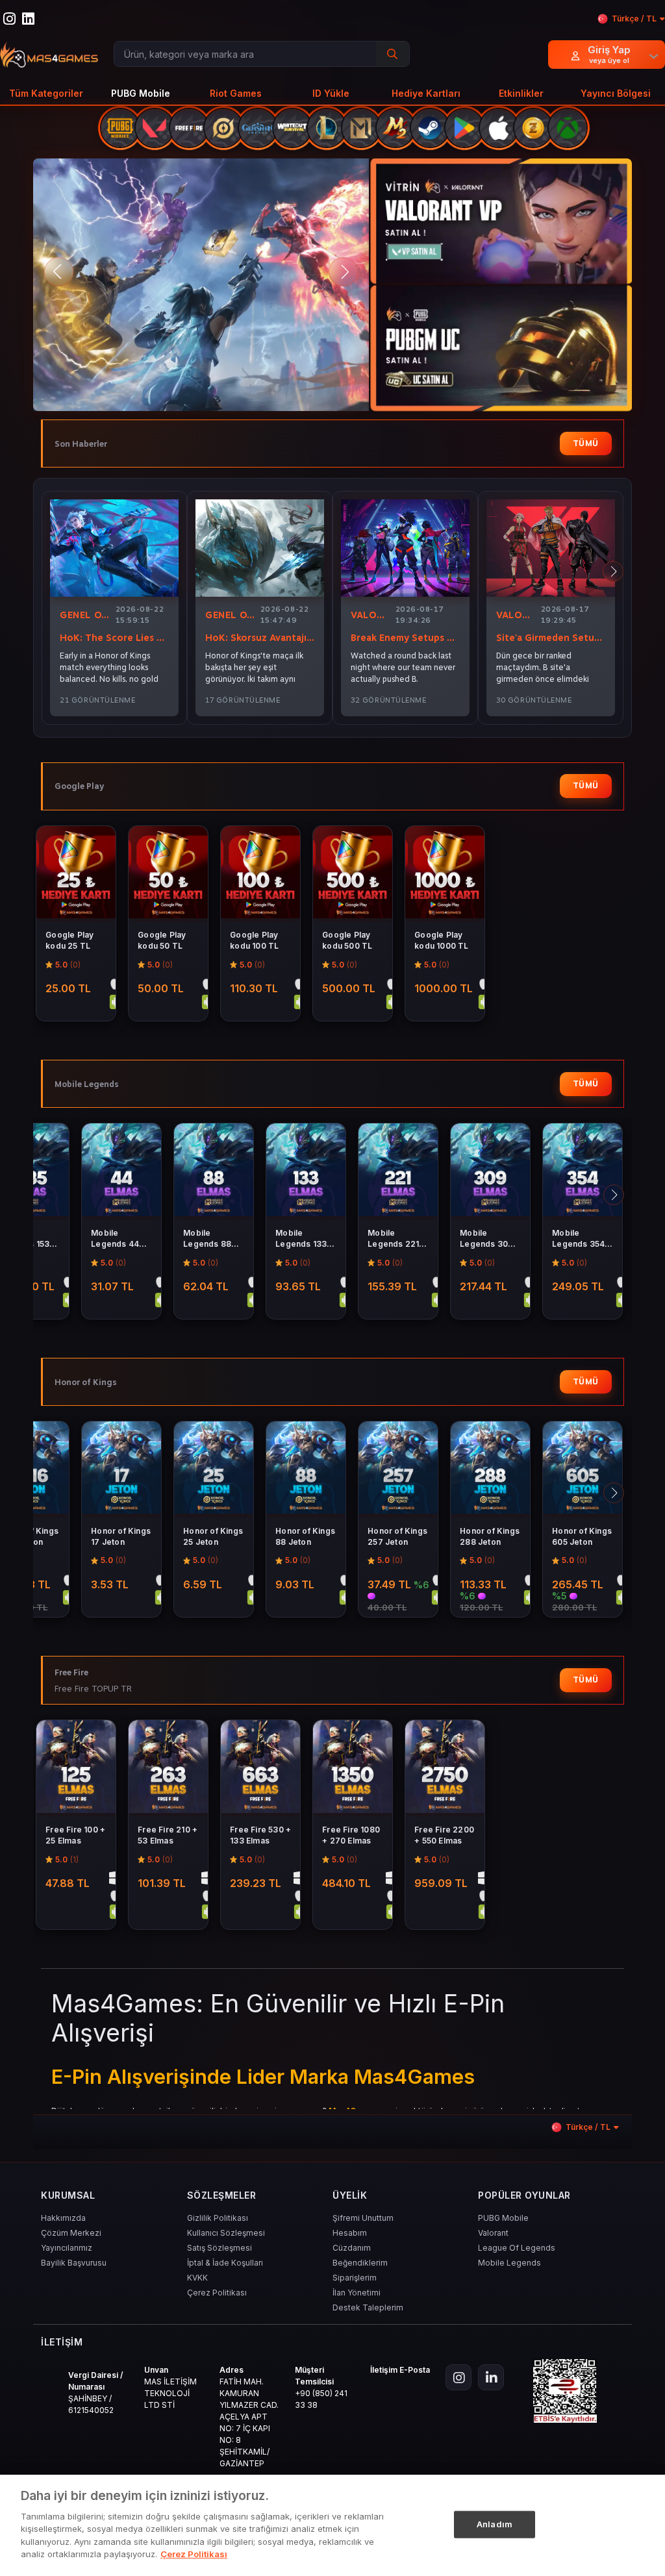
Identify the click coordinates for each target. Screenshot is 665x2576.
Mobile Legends (509, 2263)
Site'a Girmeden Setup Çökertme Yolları (551, 638)
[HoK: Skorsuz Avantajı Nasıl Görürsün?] (260, 548)
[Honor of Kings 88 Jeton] (306, 1470)
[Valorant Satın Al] (155, 128)
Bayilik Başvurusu (74, 2263)
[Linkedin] (491, 2377)
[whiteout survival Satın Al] (292, 128)
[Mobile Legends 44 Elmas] (121, 1172)
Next (343, 272)
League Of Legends (517, 2248)
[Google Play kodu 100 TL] (260, 874)
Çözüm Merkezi (71, 2233)
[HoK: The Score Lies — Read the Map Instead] (114, 548)
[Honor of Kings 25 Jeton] (214, 1470)
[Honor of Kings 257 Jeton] (398, 1470)
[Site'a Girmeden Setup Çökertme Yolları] (551, 548)
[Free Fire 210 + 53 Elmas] (168, 1769)
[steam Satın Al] (430, 128)
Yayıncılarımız (67, 2248)
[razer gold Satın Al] (533, 128)
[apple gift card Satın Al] (499, 128)
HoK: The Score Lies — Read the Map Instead (114, 638)
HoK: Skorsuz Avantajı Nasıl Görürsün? (260, 638)
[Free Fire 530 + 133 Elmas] (260, 1769)
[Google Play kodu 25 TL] (76, 874)
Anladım (495, 2524)
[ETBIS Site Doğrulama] (565, 2391)
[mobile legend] (205, 285)
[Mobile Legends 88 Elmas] (214, 1172)
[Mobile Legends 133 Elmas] (306, 1172)
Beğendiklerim (360, 2263)
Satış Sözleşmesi (220, 2248)
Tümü (586, 443)
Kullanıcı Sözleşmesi (226, 2233)
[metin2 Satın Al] (395, 128)
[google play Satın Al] (464, 128)
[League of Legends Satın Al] (327, 128)
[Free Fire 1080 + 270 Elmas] (353, 1769)
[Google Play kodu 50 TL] (168, 874)
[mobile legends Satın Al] (361, 128)
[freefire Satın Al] (189, 128)
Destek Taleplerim (368, 2307)
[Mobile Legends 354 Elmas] (583, 1172)
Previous (59, 272)
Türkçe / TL (634, 19)
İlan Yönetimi (357, 2293)
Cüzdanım (352, 2248)
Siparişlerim (355, 2278)
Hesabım (350, 2233)
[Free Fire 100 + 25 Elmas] (76, 1769)
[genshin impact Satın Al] (258, 128)
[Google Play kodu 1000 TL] (445, 874)
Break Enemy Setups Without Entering (405, 638)
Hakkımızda (63, 2218)
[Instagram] (458, 2377)
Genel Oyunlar (85, 615)
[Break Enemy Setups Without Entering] (405, 548)
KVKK (197, 2278)
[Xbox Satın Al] (568, 128)
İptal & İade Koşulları (225, 2263)
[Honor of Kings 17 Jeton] (121, 1470)
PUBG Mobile (503, 2218)
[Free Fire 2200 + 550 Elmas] (445, 1769)
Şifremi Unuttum (363, 2218)
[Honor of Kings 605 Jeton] (583, 1470)
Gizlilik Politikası (218, 2218)
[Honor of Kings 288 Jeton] (490, 1470)
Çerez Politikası (217, 2293)
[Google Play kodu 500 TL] (353, 874)
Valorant (370, 615)
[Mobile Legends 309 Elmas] (490, 1172)
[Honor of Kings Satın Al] (223, 128)
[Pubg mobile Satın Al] (120, 128)
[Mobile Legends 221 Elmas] (398, 1172)
